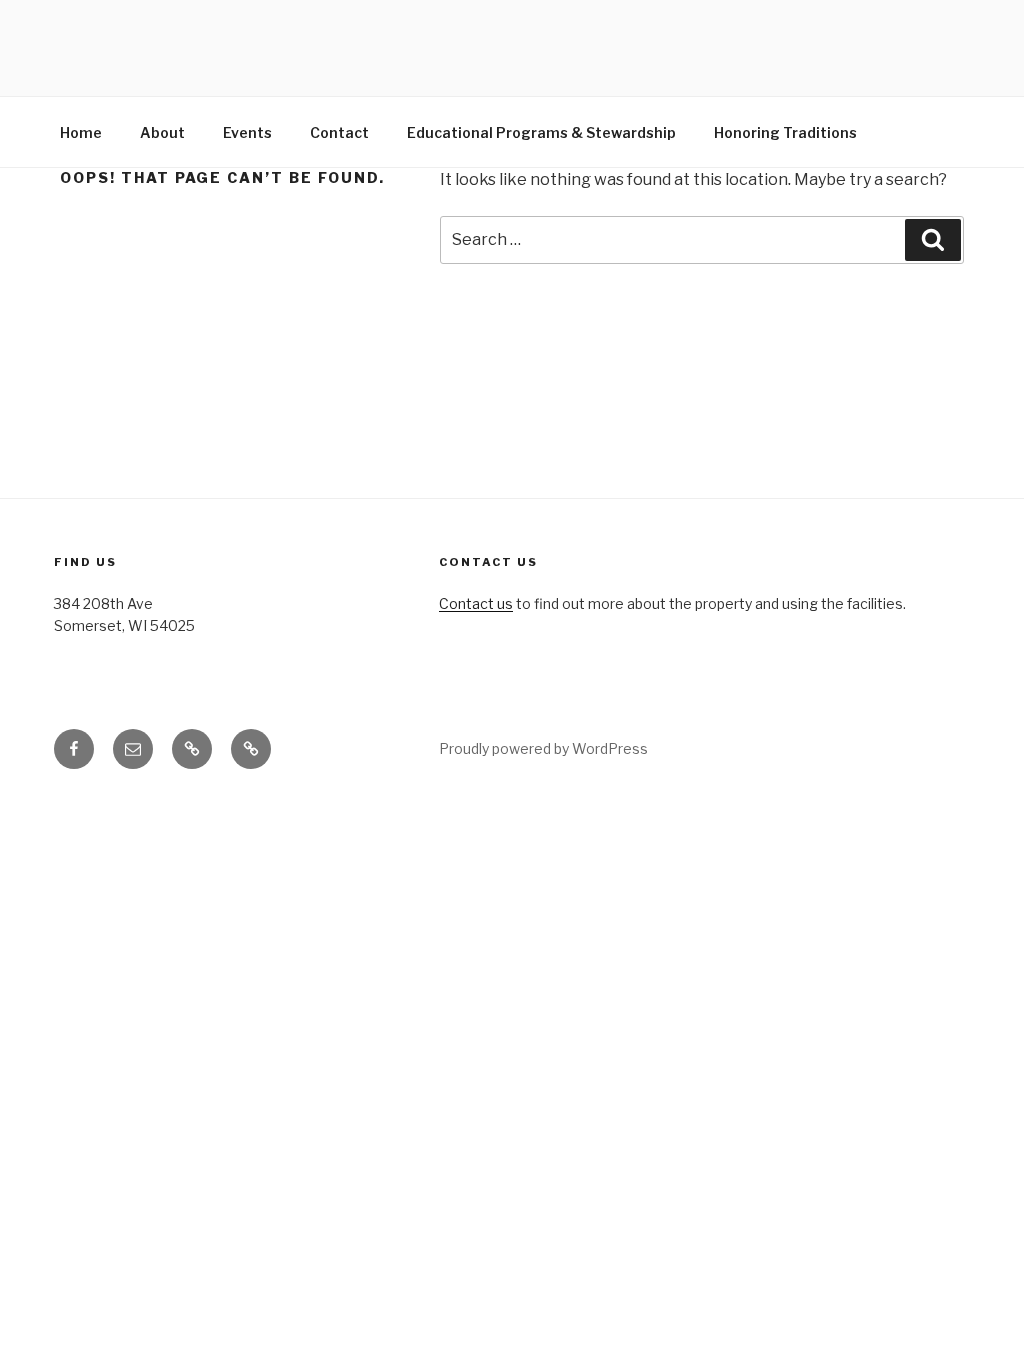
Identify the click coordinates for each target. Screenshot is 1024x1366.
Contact (339, 132)
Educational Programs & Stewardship (541, 132)
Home (81, 132)
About (162, 132)
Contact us (476, 603)
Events (247, 132)
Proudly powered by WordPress (543, 748)
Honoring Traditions (785, 132)
